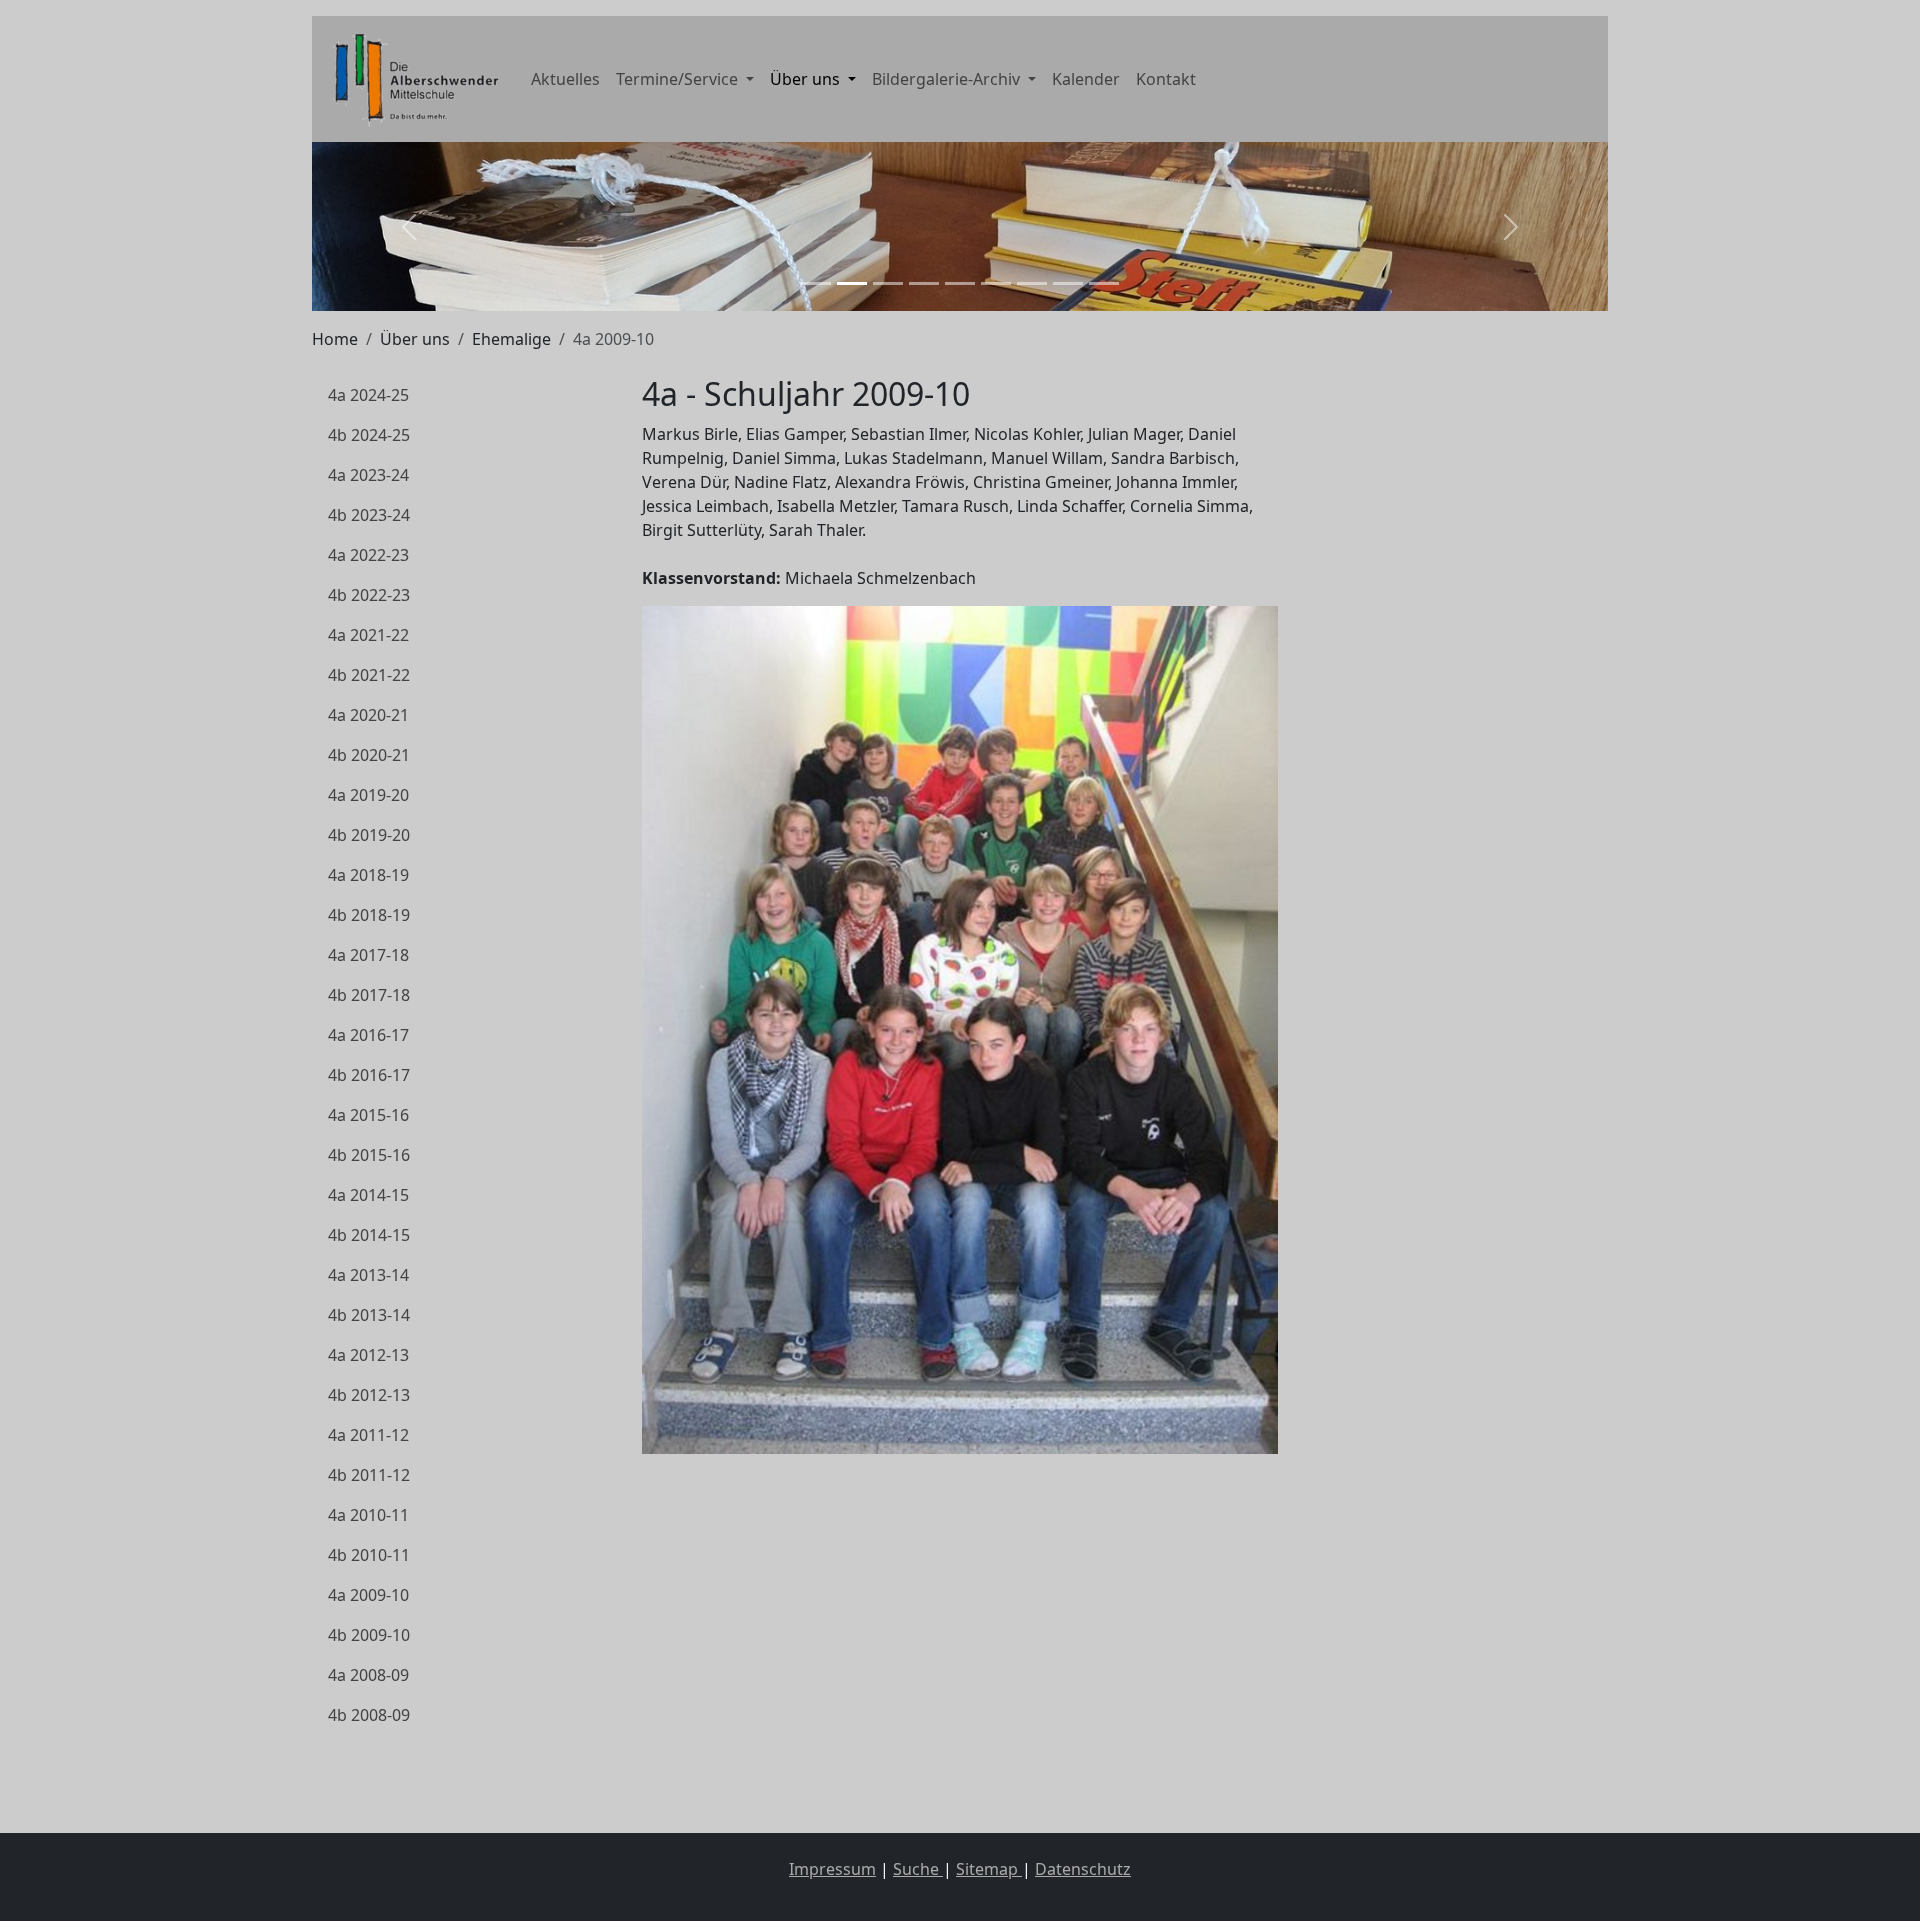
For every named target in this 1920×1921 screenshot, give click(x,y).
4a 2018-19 (368, 875)
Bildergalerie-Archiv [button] (948, 79)
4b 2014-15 (369, 1235)
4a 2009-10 (368, 1595)
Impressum (832, 1869)
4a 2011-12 (368, 1435)
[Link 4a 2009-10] (411, 79)
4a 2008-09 (368, 1675)
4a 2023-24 (368, 475)
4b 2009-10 (369, 1635)
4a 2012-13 (368, 1355)
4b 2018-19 (369, 915)
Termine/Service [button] (679, 79)
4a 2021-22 (368, 635)
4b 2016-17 (369, 1075)
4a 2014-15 (368, 1195)
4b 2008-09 (369, 1715)
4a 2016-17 (368, 1035)
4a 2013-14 (368, 1275)
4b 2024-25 (369, 435)
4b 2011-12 (369, 1475)
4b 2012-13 (369, 1395)
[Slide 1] (816, 283)
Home (335, 339)
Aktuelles (565, 79)
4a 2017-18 (368, 955)
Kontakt (1166, 79)
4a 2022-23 (368, 555)
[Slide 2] (852, 283)
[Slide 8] (1068, 283)
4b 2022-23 (369, 595)
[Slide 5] (960, 283)
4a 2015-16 (368, 1115)
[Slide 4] (924, 283)
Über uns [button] (807, 79)
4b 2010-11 (369, 1555)
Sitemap (989, 1869)
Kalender (1086, 79)
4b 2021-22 (369, 675)
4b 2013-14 (369, 1315)
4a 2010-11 (368, 1515)
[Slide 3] (888, 283)
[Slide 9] (1104, 283)
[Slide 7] (1032, 283)
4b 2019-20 (369, 835)
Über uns (415, 339)
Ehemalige (511, 339)
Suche (918, 1869)
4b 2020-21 (369, 755)
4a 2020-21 (368, 715)
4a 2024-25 (368, 395)
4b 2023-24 (369, 515)
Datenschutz (1083, 1869)
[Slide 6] (996, 283)
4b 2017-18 (369, 995)
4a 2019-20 (368, 795)
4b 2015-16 (369, 1155)
